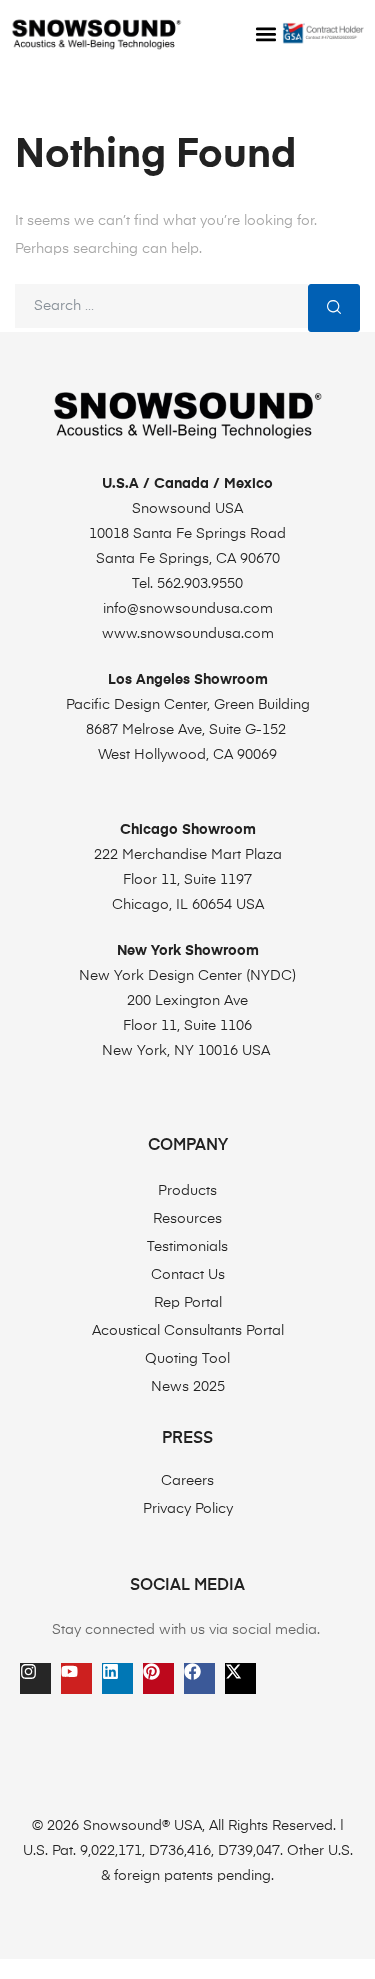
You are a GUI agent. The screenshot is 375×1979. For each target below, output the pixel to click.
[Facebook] (199, 1678)
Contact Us (188, 1275)
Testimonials (187, 1247)
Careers (187, 1481)
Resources (187, 1219)
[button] (266, 34)
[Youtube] (76, 1678)
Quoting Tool (187, 1359)
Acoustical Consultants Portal (188, 1331)
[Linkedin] (117, 1678)
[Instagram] (35, 1678)
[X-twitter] (240, 1678)
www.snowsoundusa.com (188, 634)
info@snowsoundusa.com (188, 609)
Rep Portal (188, 1303)
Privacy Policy (188, 1509)
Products (187, 1191)
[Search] (334, 307)
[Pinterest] (158, 1678)
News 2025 (188, 1387)
